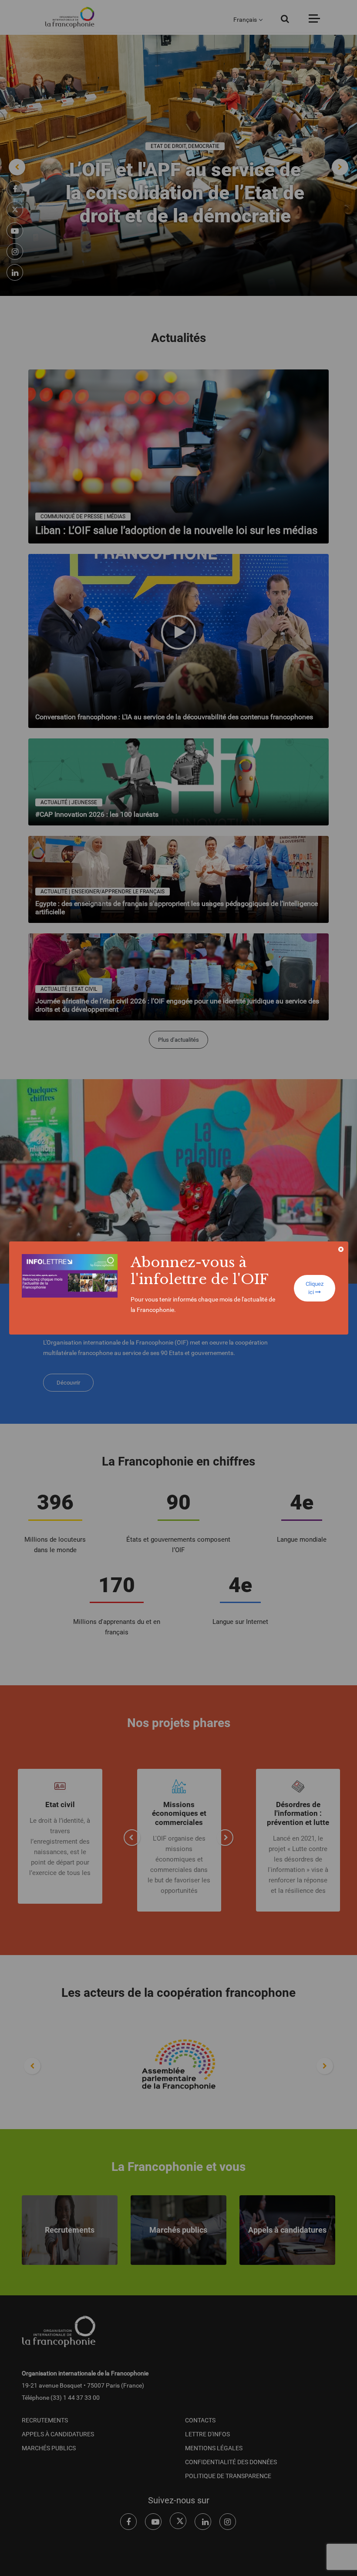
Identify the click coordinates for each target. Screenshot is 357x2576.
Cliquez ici (315, 1288)
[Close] (341, 1249)
